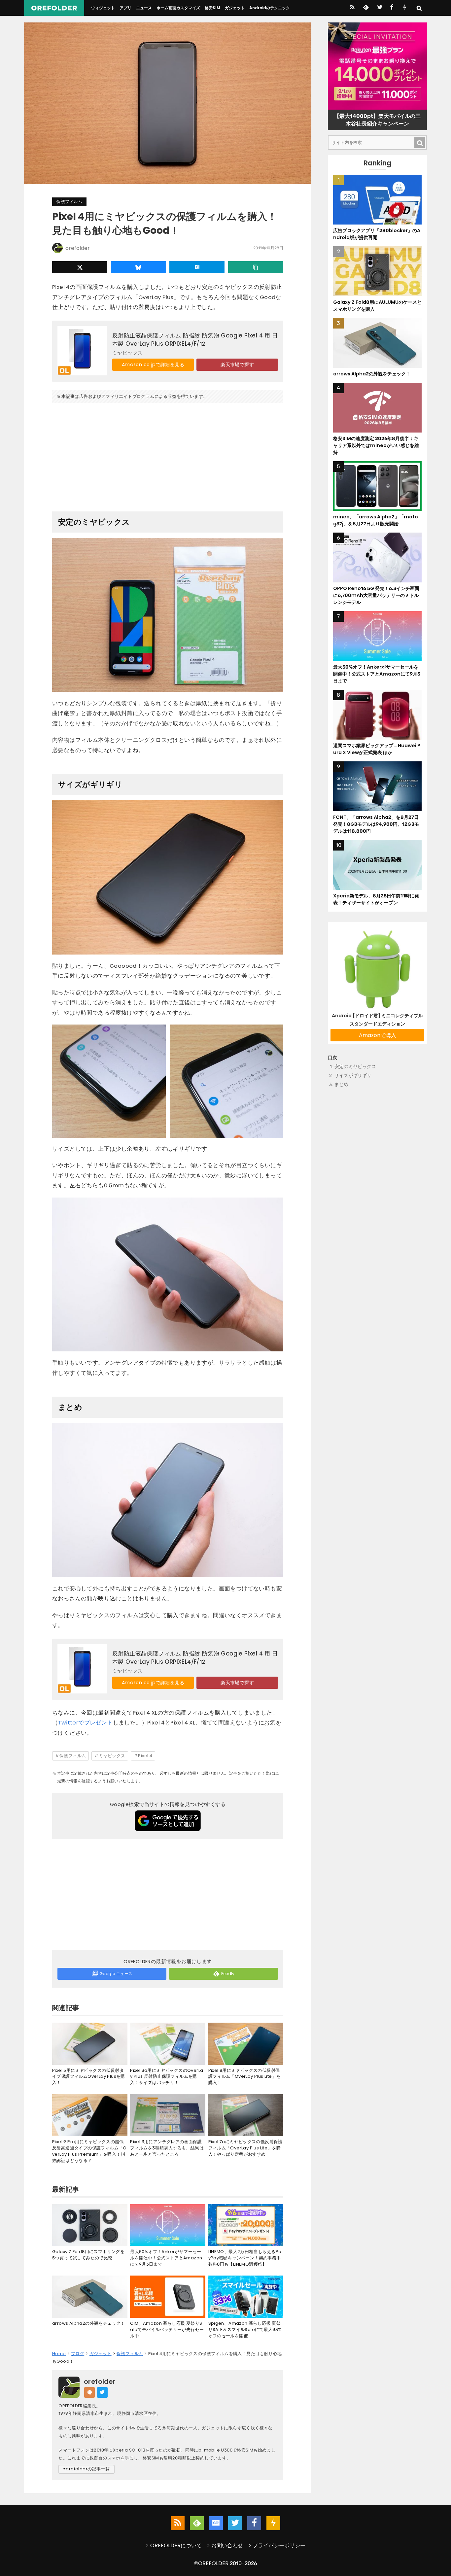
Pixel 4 (145, 1756)
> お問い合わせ (225, 2545)
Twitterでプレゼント (85, 1723)
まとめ (341, 1084)
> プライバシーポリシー (277, 2545)
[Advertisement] (168, 455)
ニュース (144, 8)
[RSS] (352, 8)
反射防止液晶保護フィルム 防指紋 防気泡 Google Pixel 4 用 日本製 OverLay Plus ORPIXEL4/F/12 (195, 339)
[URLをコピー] (256, 267)
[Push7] (405, 8)
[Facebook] (392, 8)
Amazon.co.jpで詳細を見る (153, 365)
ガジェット (235, 8)
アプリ (125, 8)
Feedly (228, 1974)
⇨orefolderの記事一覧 (87, 2469)
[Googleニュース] (216, 2523)
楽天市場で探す (237, 365)
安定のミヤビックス (355, 1067)
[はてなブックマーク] (197, 267)
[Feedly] (365, 8)
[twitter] (379, 8)
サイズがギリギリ (353, 1076)
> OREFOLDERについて (174, 2545)
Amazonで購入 (378, 1035)
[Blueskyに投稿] (139, 267)
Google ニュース (116, 1974)
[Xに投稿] (80, 267)
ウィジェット (103, 8)
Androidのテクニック (270, 8)
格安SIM (212, 8)
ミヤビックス (112, 1756)
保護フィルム (69, 202)
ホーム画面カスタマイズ (178, 8)
